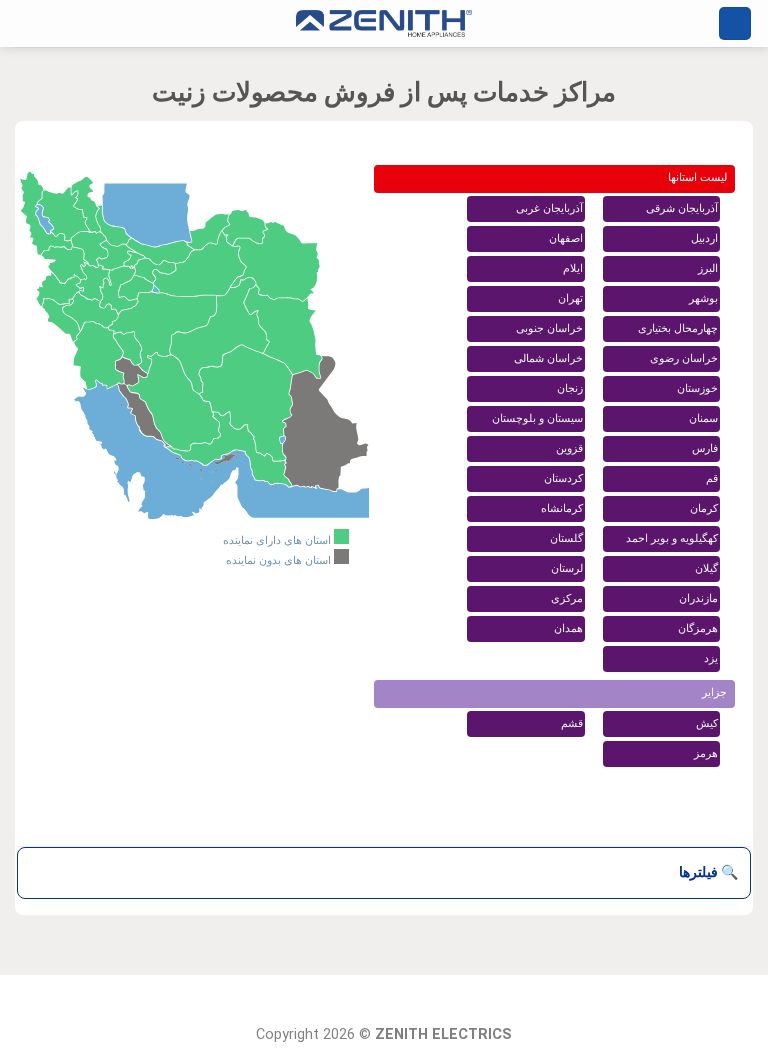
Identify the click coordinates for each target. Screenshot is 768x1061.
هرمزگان (698, 628)
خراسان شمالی (548, 358)
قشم (572, 723)
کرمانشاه (562, 508)
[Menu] (735, 23)
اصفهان (566, 238)
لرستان (567, 568)
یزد (711, 658)
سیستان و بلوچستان (537, 418)
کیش (707, 723)
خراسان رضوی (684, 358)
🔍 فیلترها (708, 872)
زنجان (570, 388)
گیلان (706, 568)
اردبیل (704, 238)
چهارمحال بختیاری (678, 328)
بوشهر (703, 298)
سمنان (703, 418)
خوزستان (697, 388)
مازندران (698, 598)
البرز (708, 268)
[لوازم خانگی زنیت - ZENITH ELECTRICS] (384, 23)
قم (712, 478)
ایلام (573, 268)
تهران (570, 298)
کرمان (704, 508)
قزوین (569, 448)
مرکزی (567, 598)
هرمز (706, 753)
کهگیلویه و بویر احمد (672, 538)
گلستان (566, 538)
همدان (568, 628)
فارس (705, 448)
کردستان (563, 478)
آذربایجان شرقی (682, 208)
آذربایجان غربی (549, 208)
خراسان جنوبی (549, 328)
